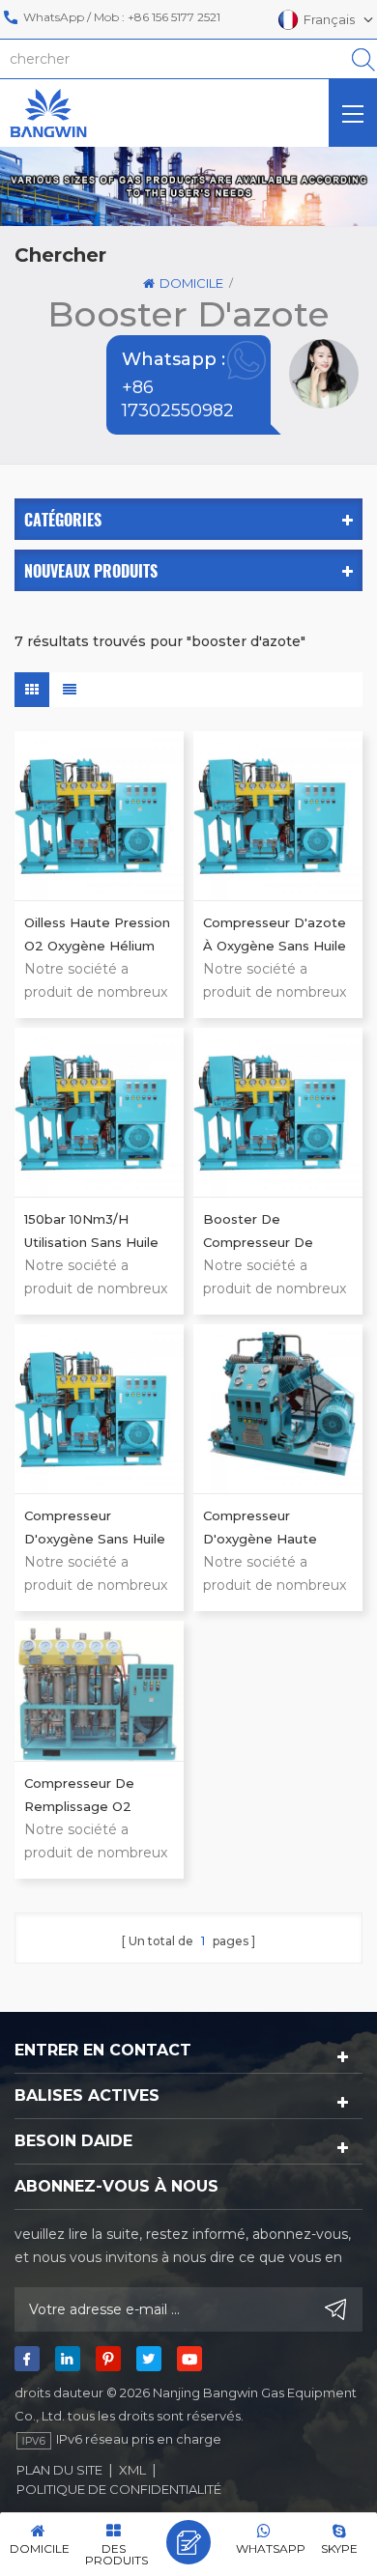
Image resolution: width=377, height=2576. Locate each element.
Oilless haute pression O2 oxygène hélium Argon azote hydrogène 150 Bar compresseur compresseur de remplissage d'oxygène (97, 936)
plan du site (59, 2470)
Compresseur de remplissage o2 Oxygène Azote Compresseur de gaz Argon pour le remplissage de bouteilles (94, 1797)
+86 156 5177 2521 (174, 17)
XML (132, 2470)
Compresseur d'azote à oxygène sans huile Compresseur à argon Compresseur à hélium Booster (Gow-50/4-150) (278, 936)
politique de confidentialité (119, 2489)
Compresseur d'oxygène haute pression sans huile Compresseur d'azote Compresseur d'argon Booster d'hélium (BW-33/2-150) (275, 1529)
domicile (191, 283)
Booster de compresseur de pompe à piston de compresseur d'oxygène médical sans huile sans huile (273, 1232)
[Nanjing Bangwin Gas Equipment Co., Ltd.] (48, 113)
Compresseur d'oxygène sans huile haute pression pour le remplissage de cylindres (95, 1529)
